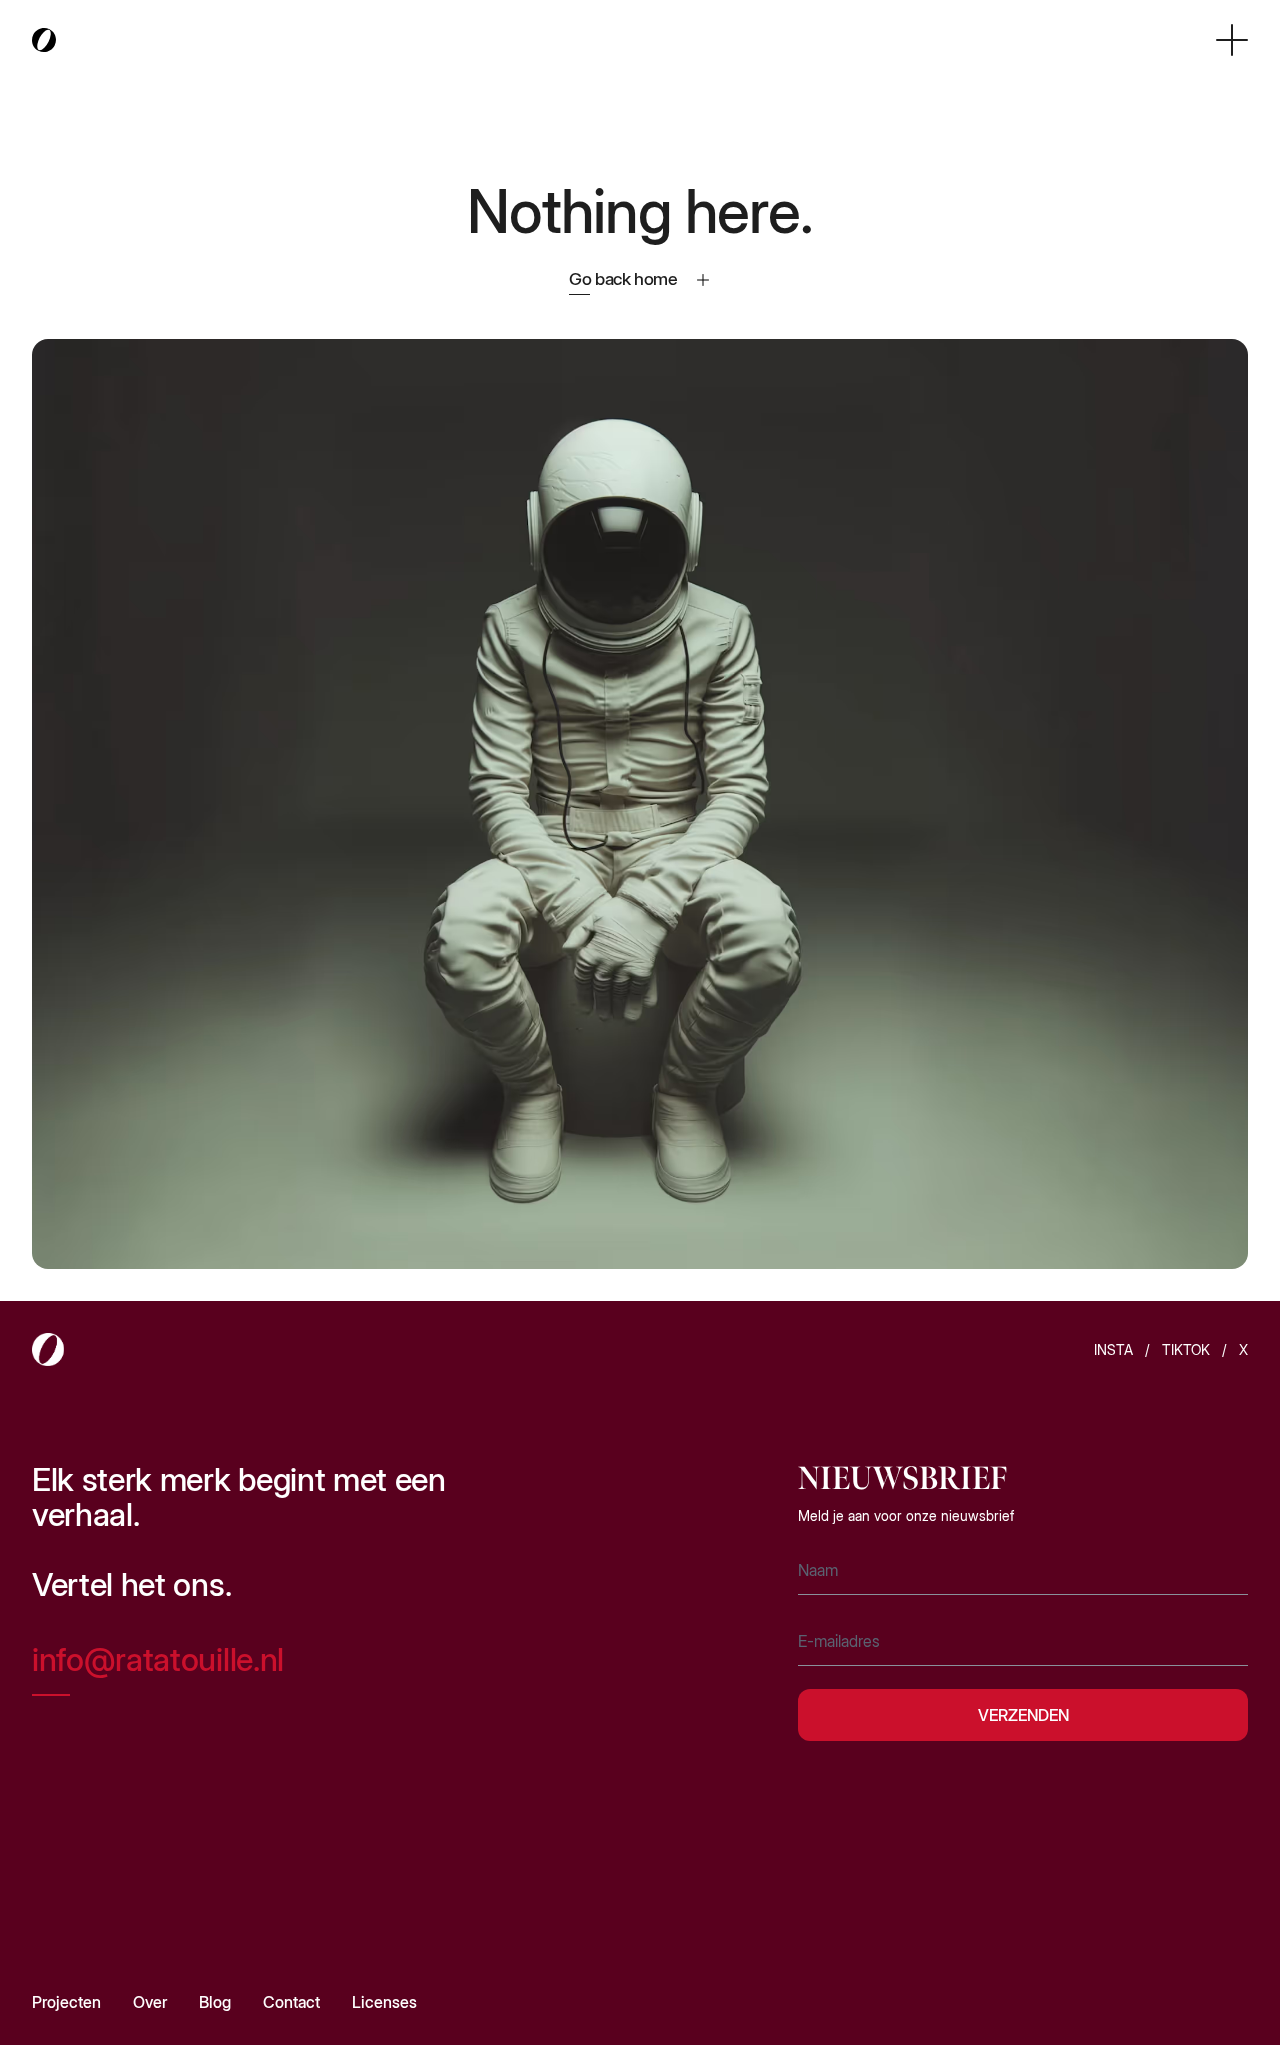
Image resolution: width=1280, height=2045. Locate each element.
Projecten (66, 2002)
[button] (1232, 40)
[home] (44, 40)
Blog (215, 2002)
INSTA (1113, 1349)
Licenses (384, 2002)
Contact (291, 2002)
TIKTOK (1186, 1349)
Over (150, 2002)
